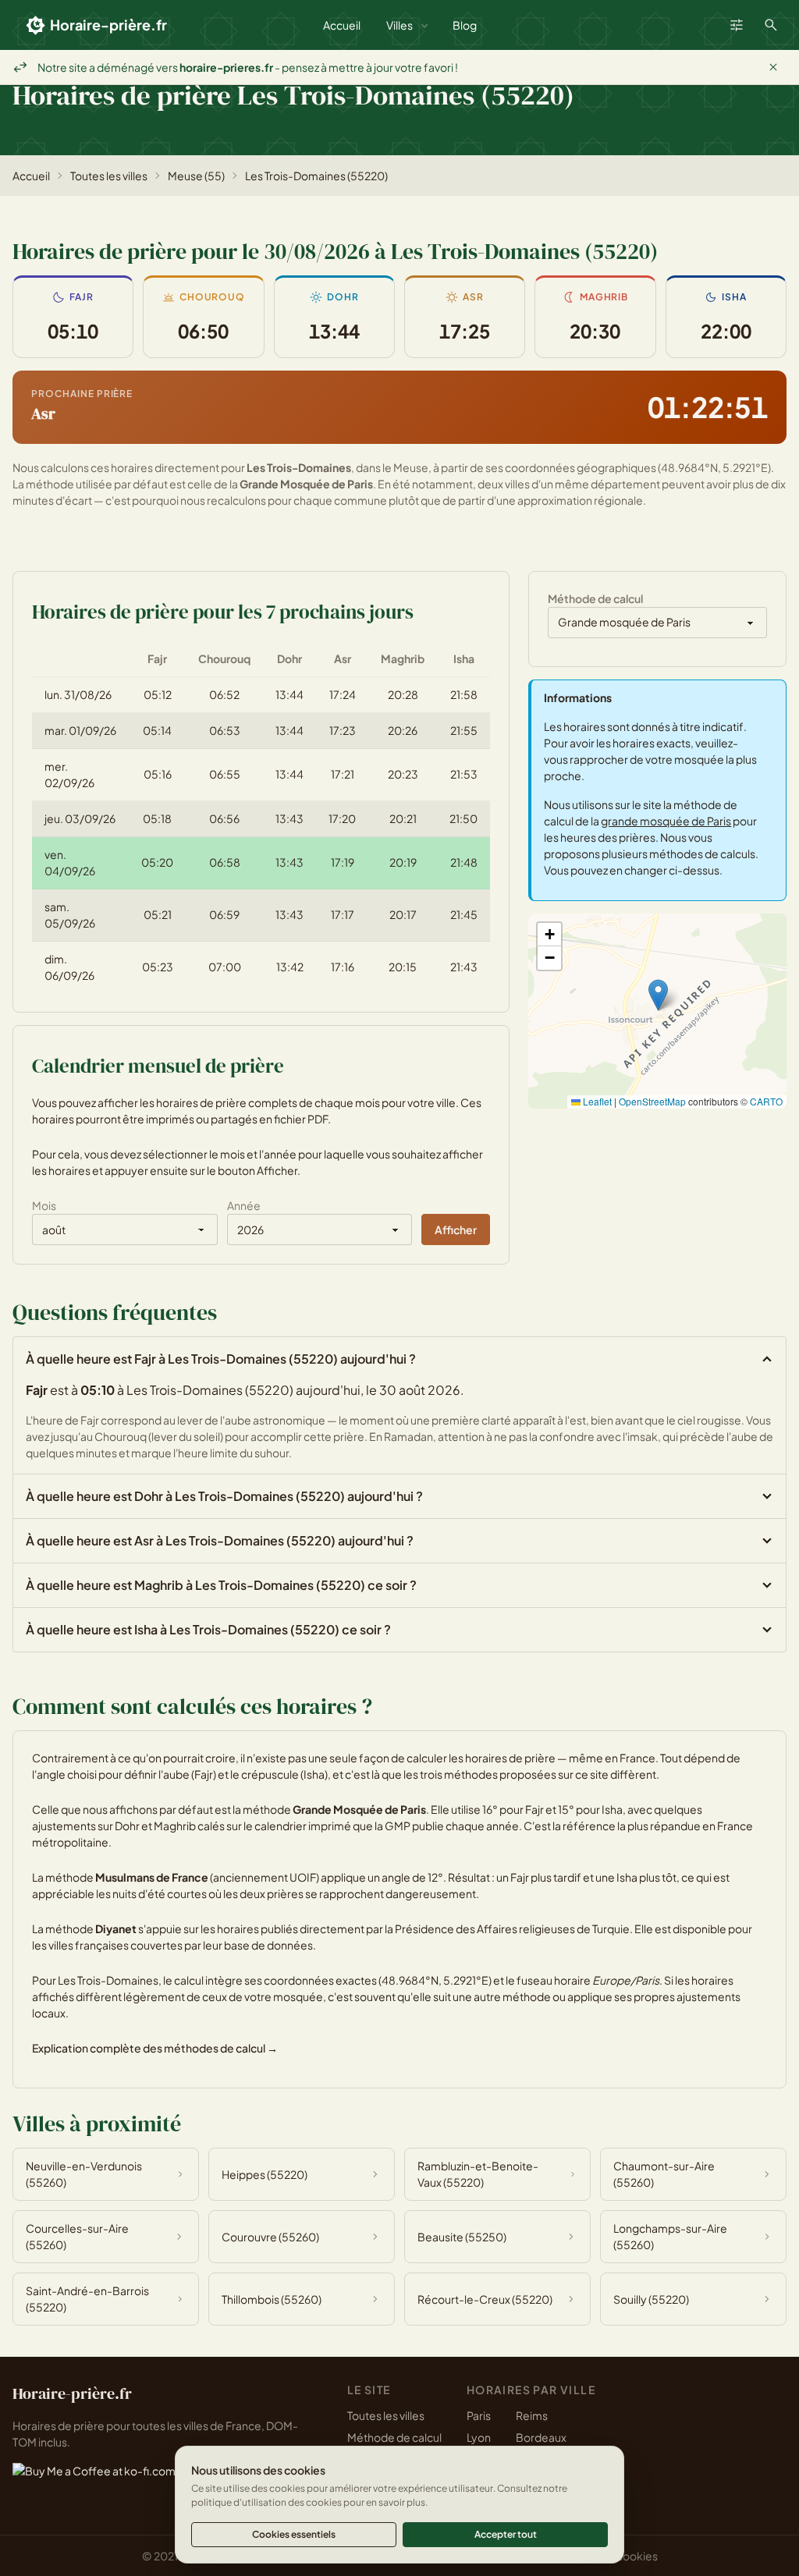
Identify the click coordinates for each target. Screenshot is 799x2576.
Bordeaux (541, 2437)
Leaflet (596, 1101)
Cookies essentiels (294, 2534)
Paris (479, 2415)
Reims (532, 2415)
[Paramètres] (737, 25)
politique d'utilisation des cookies (266, 2502)
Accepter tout (506, 2534)
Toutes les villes (109, 176)
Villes (399, 25)
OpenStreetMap (652, 1101)
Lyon (479, 2437)
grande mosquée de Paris (666, 821)
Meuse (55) (196, 176)
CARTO (766, 1101)
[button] (658, 995)
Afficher (456, 1229)
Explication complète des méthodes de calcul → (155, 2048)
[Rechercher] (771, 25)
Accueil (342, 25)
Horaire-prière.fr (108, 25)
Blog (465, 25)
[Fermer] (773, 67)
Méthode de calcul (394, 2437)
